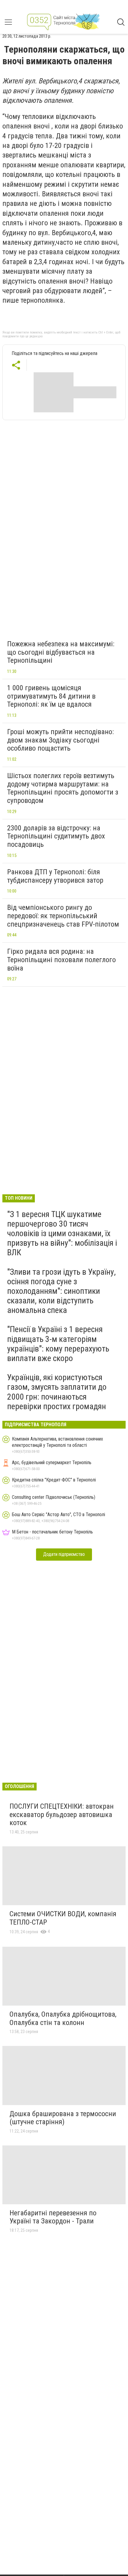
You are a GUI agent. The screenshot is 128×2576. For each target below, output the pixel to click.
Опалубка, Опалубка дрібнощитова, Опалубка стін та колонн (63, 2018)
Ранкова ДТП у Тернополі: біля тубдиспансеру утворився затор (55, 876)
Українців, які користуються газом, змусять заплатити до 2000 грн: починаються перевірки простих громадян (57, 1392)
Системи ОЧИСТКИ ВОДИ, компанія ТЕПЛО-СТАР (63, 1918)
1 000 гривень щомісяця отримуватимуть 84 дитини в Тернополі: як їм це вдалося (51, 696)
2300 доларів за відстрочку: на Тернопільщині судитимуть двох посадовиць (56, 836)
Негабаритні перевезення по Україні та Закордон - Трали (53, 2217)
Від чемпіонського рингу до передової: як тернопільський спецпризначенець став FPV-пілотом (63, 916)
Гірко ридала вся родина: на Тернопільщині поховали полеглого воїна (61, 960)
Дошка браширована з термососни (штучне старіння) (63, 2118)
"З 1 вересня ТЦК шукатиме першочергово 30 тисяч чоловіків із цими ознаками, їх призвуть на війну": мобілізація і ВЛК (62, 1233)
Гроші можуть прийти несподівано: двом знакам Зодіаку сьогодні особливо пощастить (60, 740)
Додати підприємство (64, 1554)
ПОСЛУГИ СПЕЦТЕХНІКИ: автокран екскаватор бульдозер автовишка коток (62, 1814)
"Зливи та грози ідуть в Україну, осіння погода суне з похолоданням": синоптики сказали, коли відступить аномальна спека (61, 1291)
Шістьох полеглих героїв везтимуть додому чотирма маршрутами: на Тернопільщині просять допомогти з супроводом (63, 788)
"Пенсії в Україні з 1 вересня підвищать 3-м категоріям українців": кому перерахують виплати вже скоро (58, 1344)
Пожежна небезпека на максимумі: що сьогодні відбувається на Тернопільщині (61, 652)
